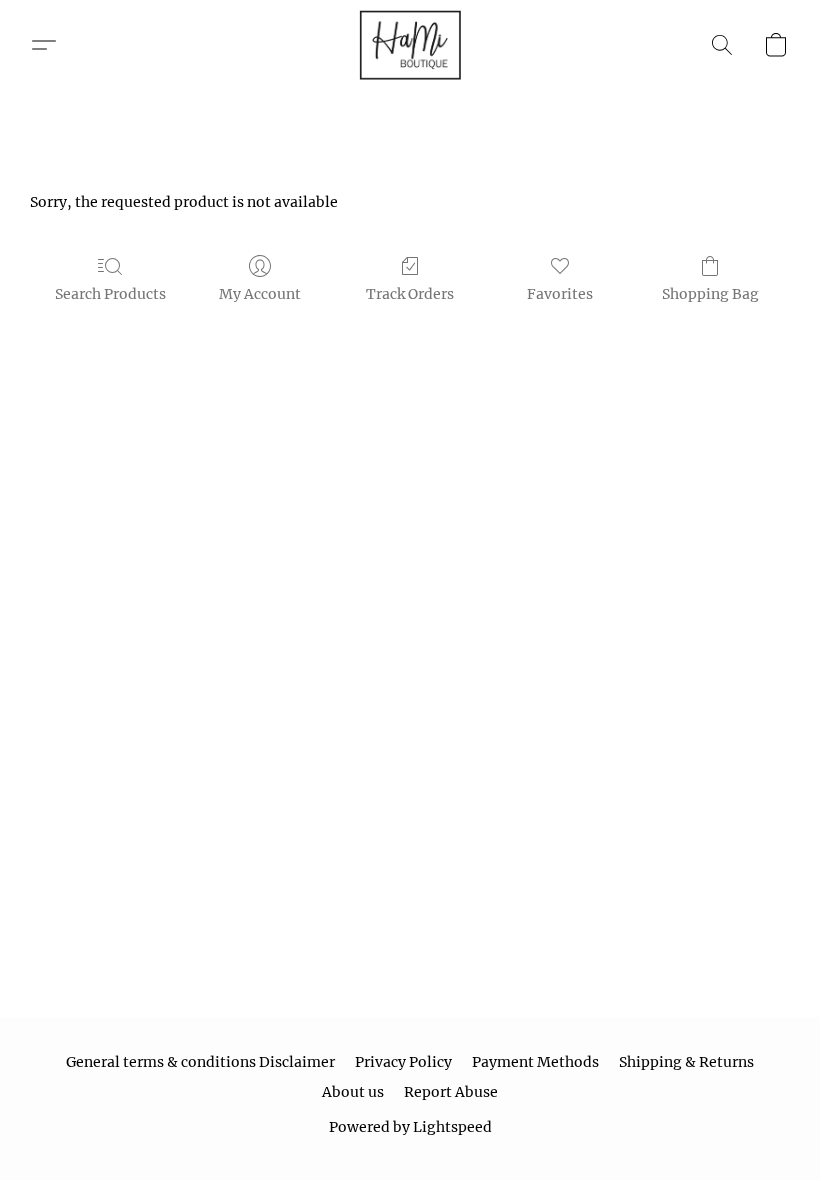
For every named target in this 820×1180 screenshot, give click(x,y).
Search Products (110, 294)
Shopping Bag (710, 294)
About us (353, 1092)
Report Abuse (451, 1092)
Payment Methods (535, 1062)
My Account (260, 294)
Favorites (560, 294)
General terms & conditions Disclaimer (200, 1062)
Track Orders (410, 294)
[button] (410, 45)
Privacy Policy (403, 1062)
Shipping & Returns (686, 1062)
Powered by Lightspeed (410, 1127)
